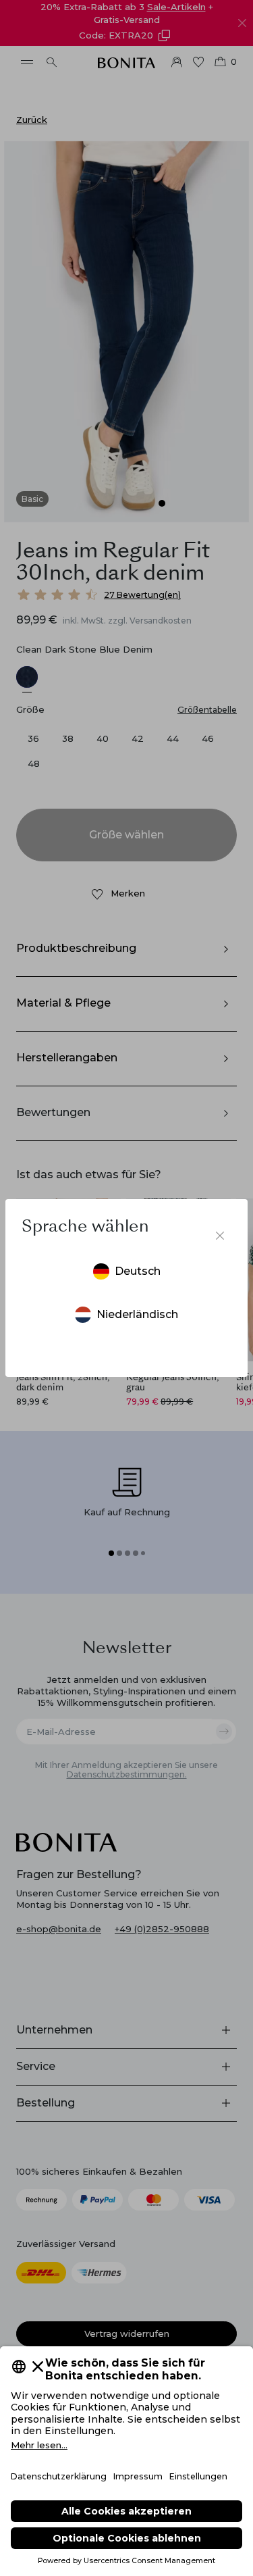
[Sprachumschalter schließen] (220, 1236)
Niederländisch (137, 1314)
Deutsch (138, 1271)
